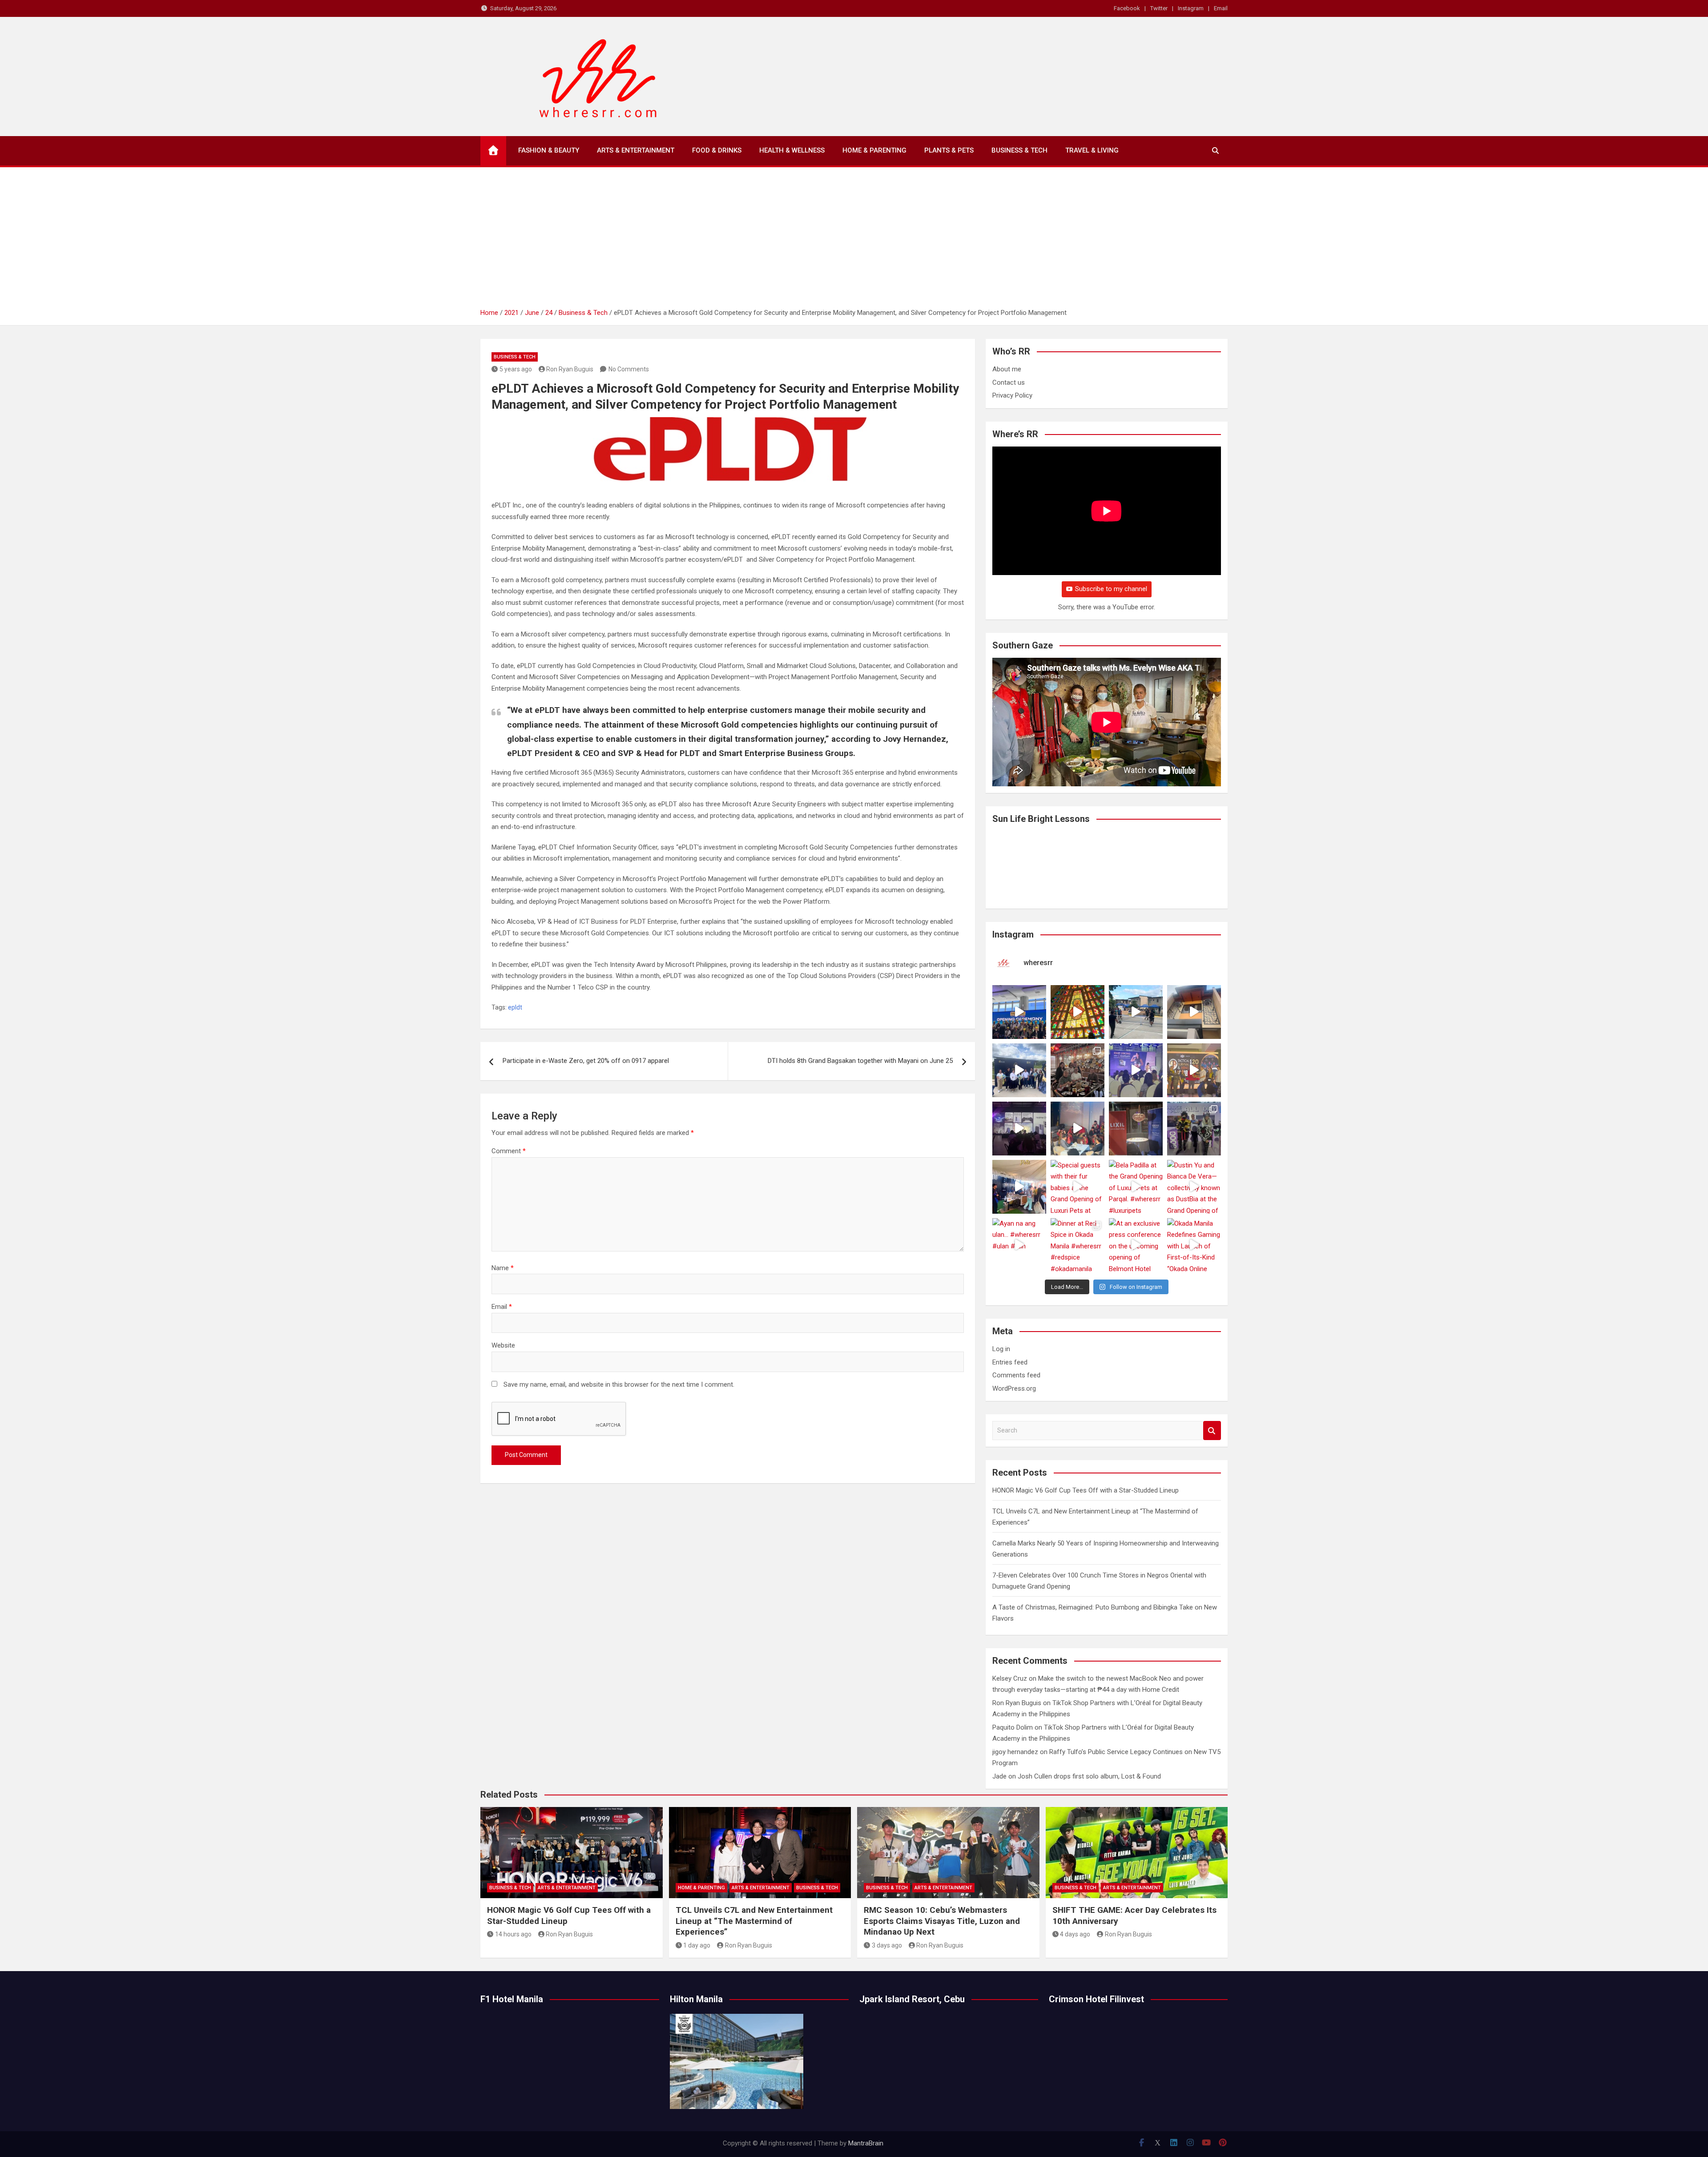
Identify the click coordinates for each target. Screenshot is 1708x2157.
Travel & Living (1092, 150)
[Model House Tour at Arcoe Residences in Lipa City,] (1194, 1012)
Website (503, 1345)
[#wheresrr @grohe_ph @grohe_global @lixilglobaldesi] (1136, 1129)
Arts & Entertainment (636, 150)
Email (1221, 8)
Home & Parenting (874, 150)
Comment (509, 1151)
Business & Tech (1019, 150)
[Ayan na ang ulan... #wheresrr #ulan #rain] (1019, 1245)
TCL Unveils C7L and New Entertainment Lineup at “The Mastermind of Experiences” (754, 1921)
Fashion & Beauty (549, 150)
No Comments (629, 369)
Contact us (1009, 382)
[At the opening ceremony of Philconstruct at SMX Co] (1019, 1012)
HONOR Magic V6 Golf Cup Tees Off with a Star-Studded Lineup (1086, 1490)
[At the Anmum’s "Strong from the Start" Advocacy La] (1136, 1070)
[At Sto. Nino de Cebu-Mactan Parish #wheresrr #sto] (1078, 1012)
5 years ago (516, 369)
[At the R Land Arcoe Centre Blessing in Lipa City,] (1019, 1070)
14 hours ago (513, 1934)
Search (1212, 1431)
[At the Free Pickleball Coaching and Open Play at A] (1136, 1012)
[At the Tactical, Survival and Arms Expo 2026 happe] (1194, 1070)
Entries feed (1010, 1362)
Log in (1001, 1349)
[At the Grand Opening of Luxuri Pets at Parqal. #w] (1019, 1187)
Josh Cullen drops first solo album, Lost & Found (1089, 1776)
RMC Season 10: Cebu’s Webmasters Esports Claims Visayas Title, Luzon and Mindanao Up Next (942, 1921)
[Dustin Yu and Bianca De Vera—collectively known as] (1194, 1187)
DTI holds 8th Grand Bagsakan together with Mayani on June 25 (860, 1061)
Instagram (1191, 8)
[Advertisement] (854, 241)
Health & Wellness (792, 150)
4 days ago (1075, 1934)
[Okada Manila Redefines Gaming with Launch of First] (1194, 1245)
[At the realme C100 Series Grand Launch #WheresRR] (1019, 1129)
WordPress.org (1014, 1388)
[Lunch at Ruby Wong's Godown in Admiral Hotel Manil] (1078, 1070)
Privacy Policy (1012, 395)
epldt (515, 1007)
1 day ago (697, 1945)
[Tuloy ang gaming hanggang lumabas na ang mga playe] (1194, 1129)
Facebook (1127, 8)
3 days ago (887, 1945)
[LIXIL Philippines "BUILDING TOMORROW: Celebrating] (1078, 1129)
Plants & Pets (949, 150)
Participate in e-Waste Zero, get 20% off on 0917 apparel (586, 1061)
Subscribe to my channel (1111, 589)
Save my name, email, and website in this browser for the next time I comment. (619, 1384)
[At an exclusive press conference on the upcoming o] (1136, 1245)
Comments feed (1016, 1375)
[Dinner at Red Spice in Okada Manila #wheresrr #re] (1078, 1245)
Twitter (1159, 8)
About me (1007, 369)
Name (503, 1268)
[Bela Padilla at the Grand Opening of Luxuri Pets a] (1136, 1187)
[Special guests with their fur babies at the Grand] (1078, 1187)
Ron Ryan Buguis (570, 369)
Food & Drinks (717, 150)
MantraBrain (866, 2143)
